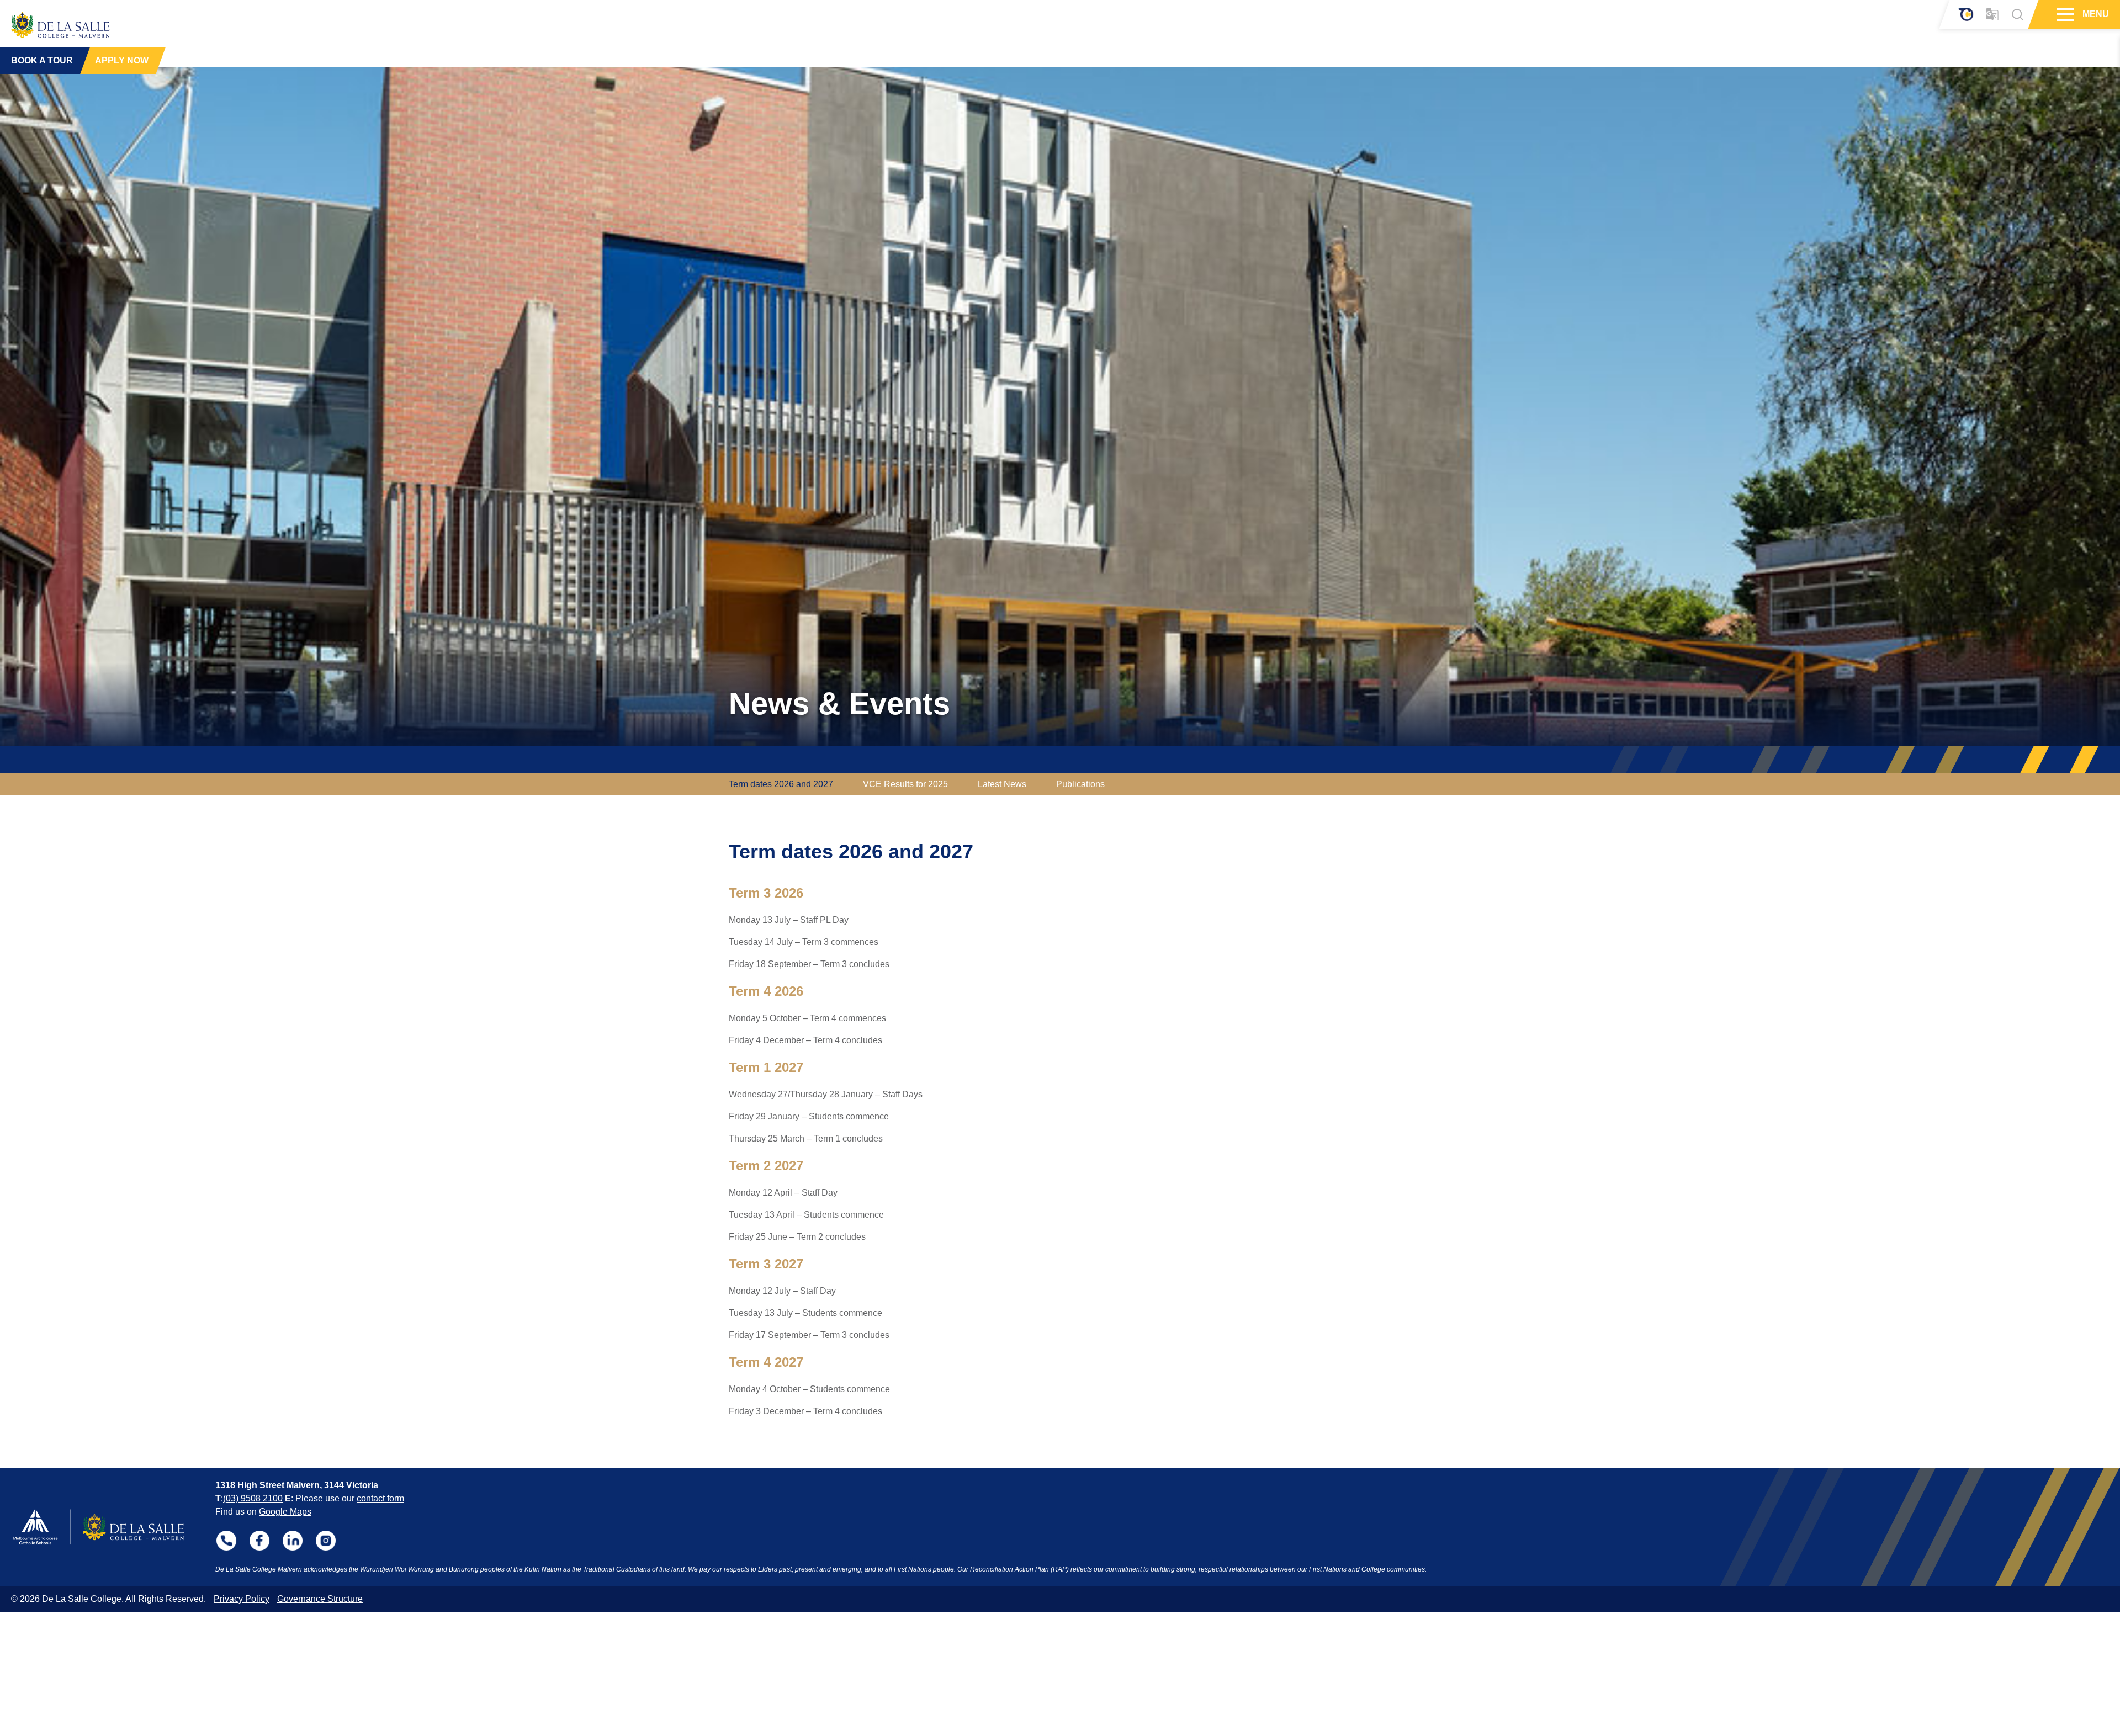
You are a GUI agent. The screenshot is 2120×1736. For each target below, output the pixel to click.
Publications (1080, 784)
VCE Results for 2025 (905, 784)
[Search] (2017, 14)
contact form (380, 1498)
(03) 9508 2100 (253, 1498)
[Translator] (1992, 15)
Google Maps (285, 1512)
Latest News (1002, 784)
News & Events (839, 704)
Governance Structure (320, 1599)
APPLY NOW (122, 60)
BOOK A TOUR (42, 60)
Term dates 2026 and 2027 (781, 784)
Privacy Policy (242, 1599)
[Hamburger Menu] (2064, 14)
